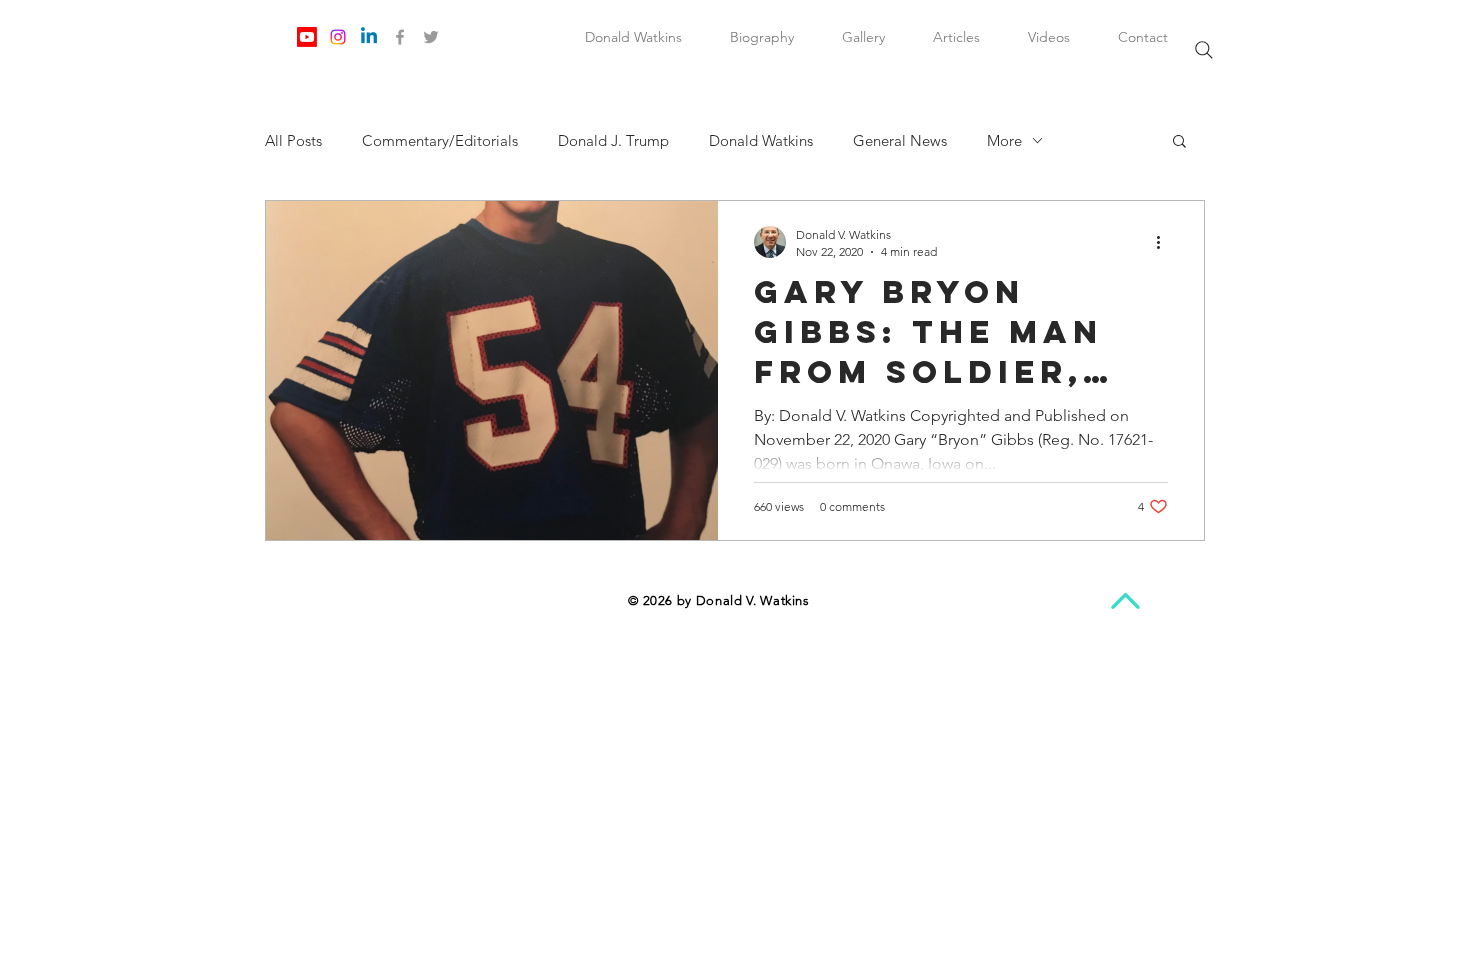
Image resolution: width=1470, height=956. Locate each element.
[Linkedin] (369, 37)
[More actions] (1165, 242)
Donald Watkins (761, 140)
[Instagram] (338, 37)
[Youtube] (307, 37)
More (1004, 140)
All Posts (293, 140)
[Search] (1204, 50)
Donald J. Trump (613, 140)
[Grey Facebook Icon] (400, 37)
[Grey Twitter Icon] (431, 37)
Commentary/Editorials (440, 140)
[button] (1179, 142)
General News (900, 140)
